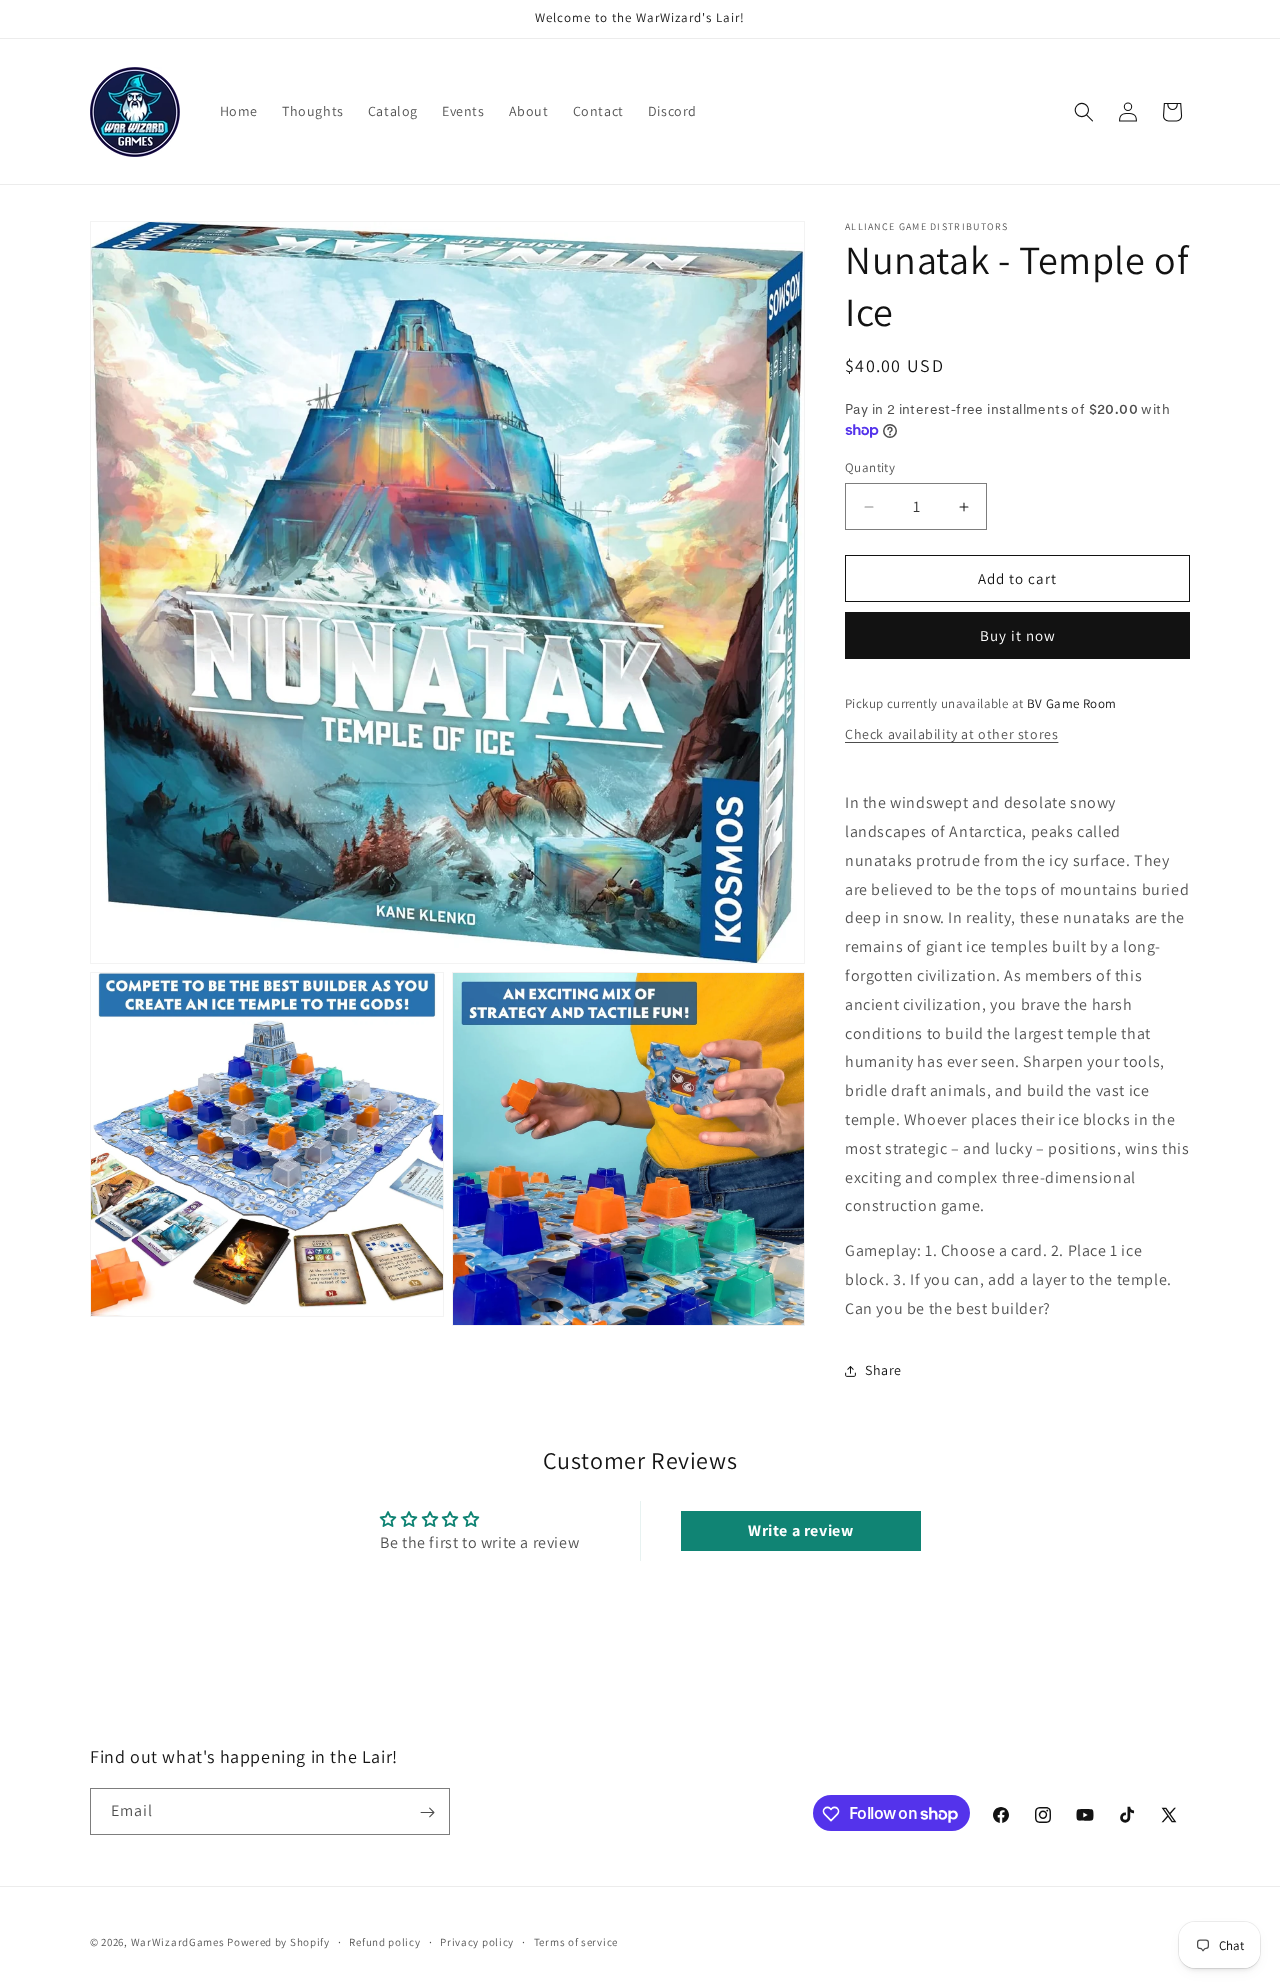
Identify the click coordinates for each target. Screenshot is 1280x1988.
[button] (1084, 112)
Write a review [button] (800, 1530)
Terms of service (576, 1941)
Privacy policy (477, 1941)
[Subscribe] (427, 1812)
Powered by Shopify (278, 1942)
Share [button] (883, 1370)
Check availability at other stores (951, 734)
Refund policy (384, 1941)
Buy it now (1018, 635)
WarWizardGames (178, 1942)
